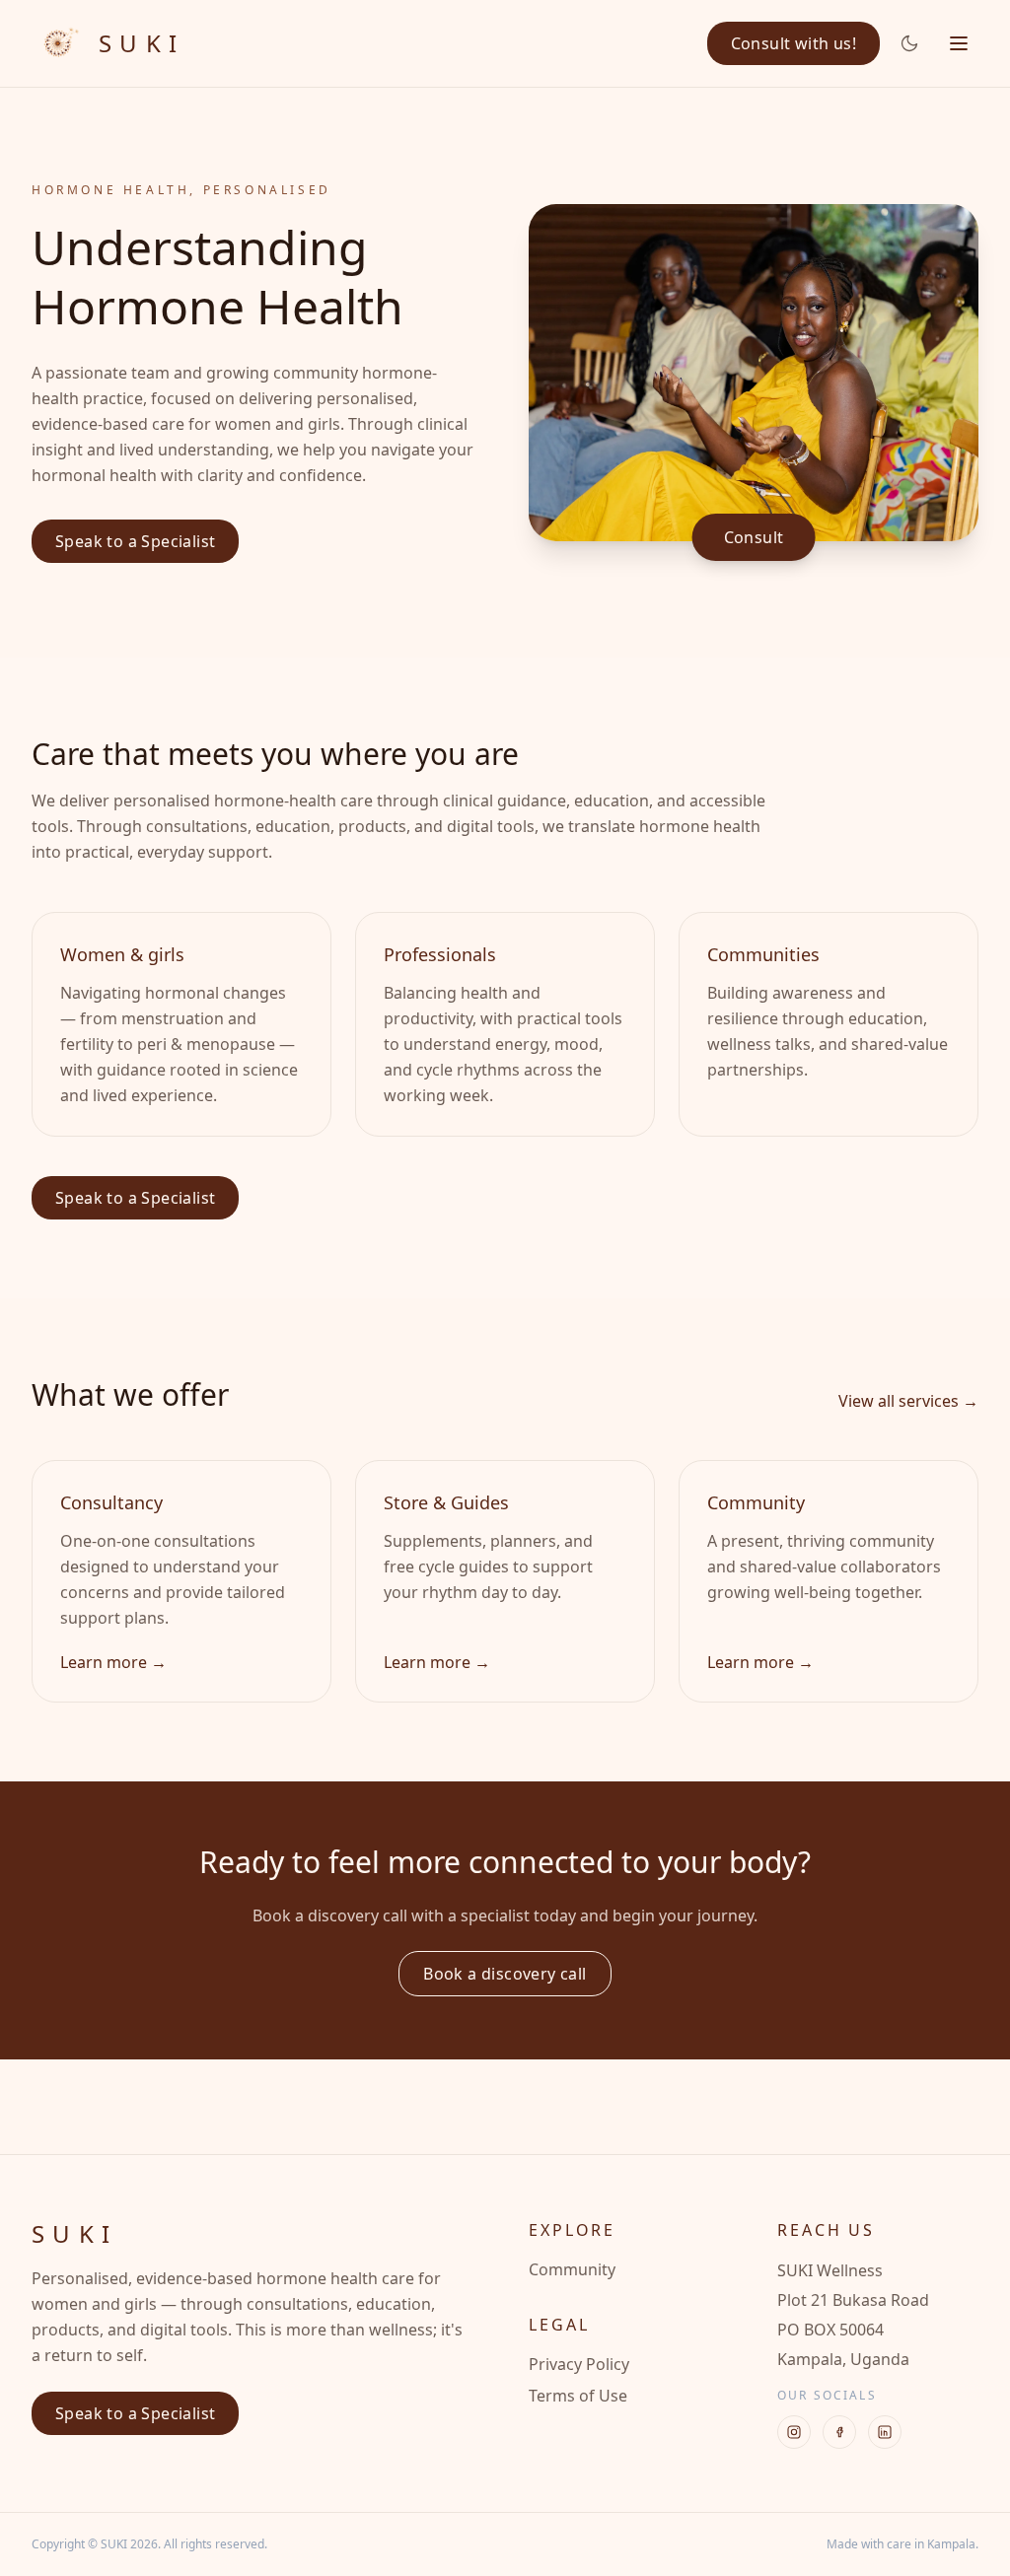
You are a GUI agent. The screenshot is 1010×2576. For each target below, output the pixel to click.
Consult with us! (794, 43)
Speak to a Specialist (135, 541)
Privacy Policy (579, 2364)
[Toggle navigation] (959, 43)
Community (572, 2269)
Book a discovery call (505, 1974)
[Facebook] (839, 2432)
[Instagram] (794, 2432)
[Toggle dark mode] (909, 43)
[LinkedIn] (885, 2432)
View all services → (908, 1401)
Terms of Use (578, 2396)
